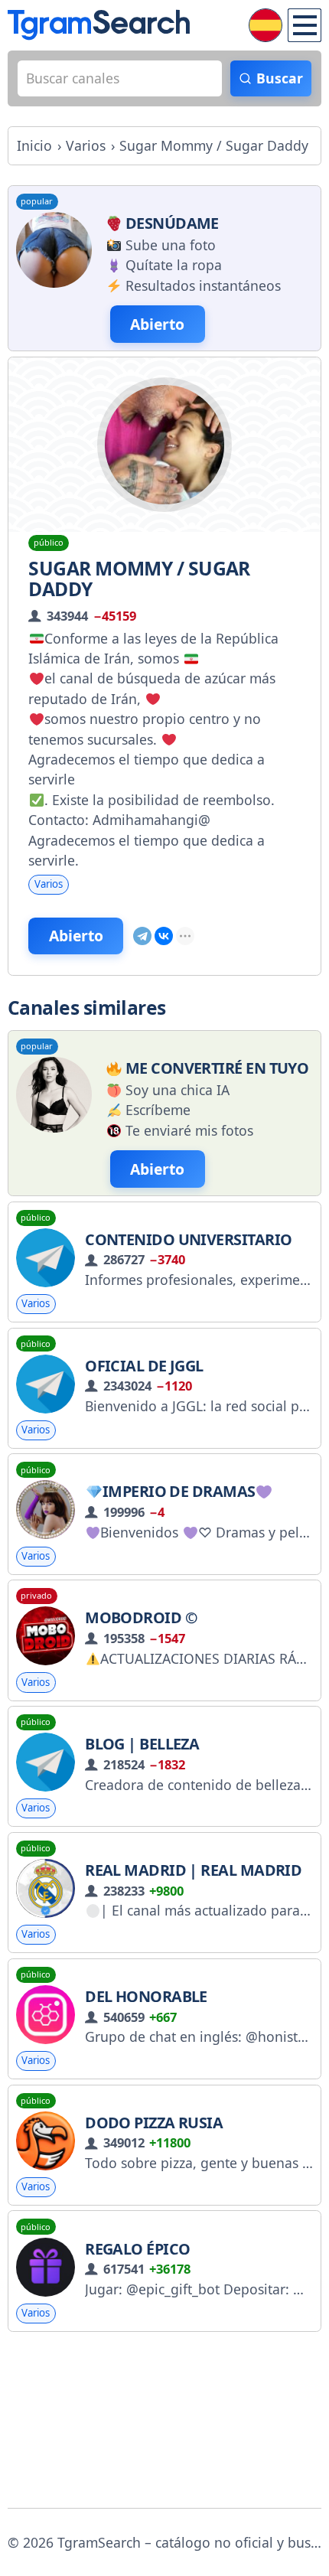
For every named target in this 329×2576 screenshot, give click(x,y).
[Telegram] (142, 936)
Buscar (280, 78)
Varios (49, 884)
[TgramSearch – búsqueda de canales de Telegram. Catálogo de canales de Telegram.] (99, 25)
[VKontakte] (164, 936)
